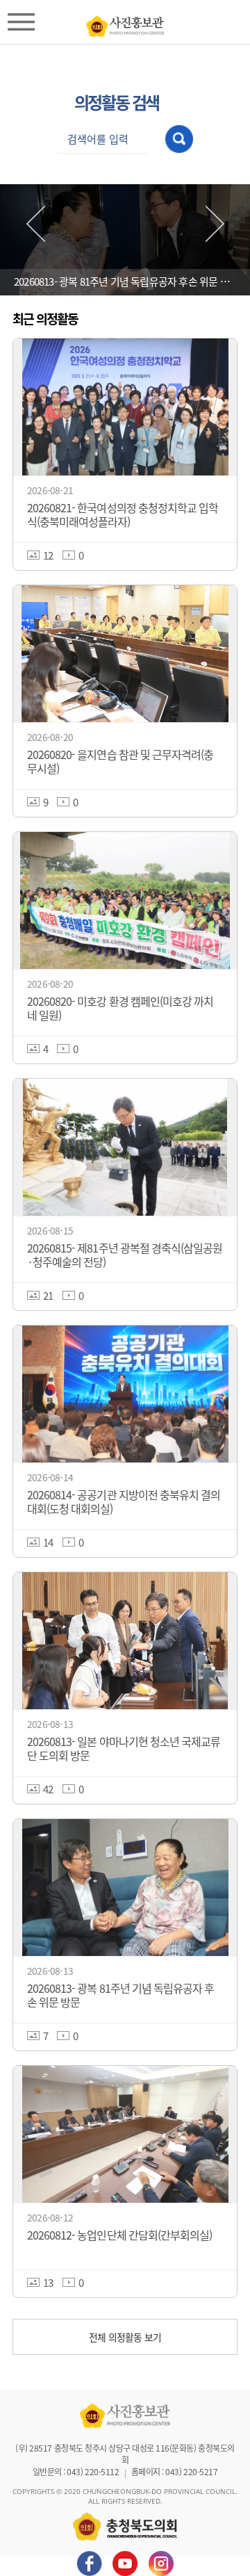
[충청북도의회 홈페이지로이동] (125, 23)
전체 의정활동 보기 (125, 2337)
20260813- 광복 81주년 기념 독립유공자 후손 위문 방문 (126, 281)
